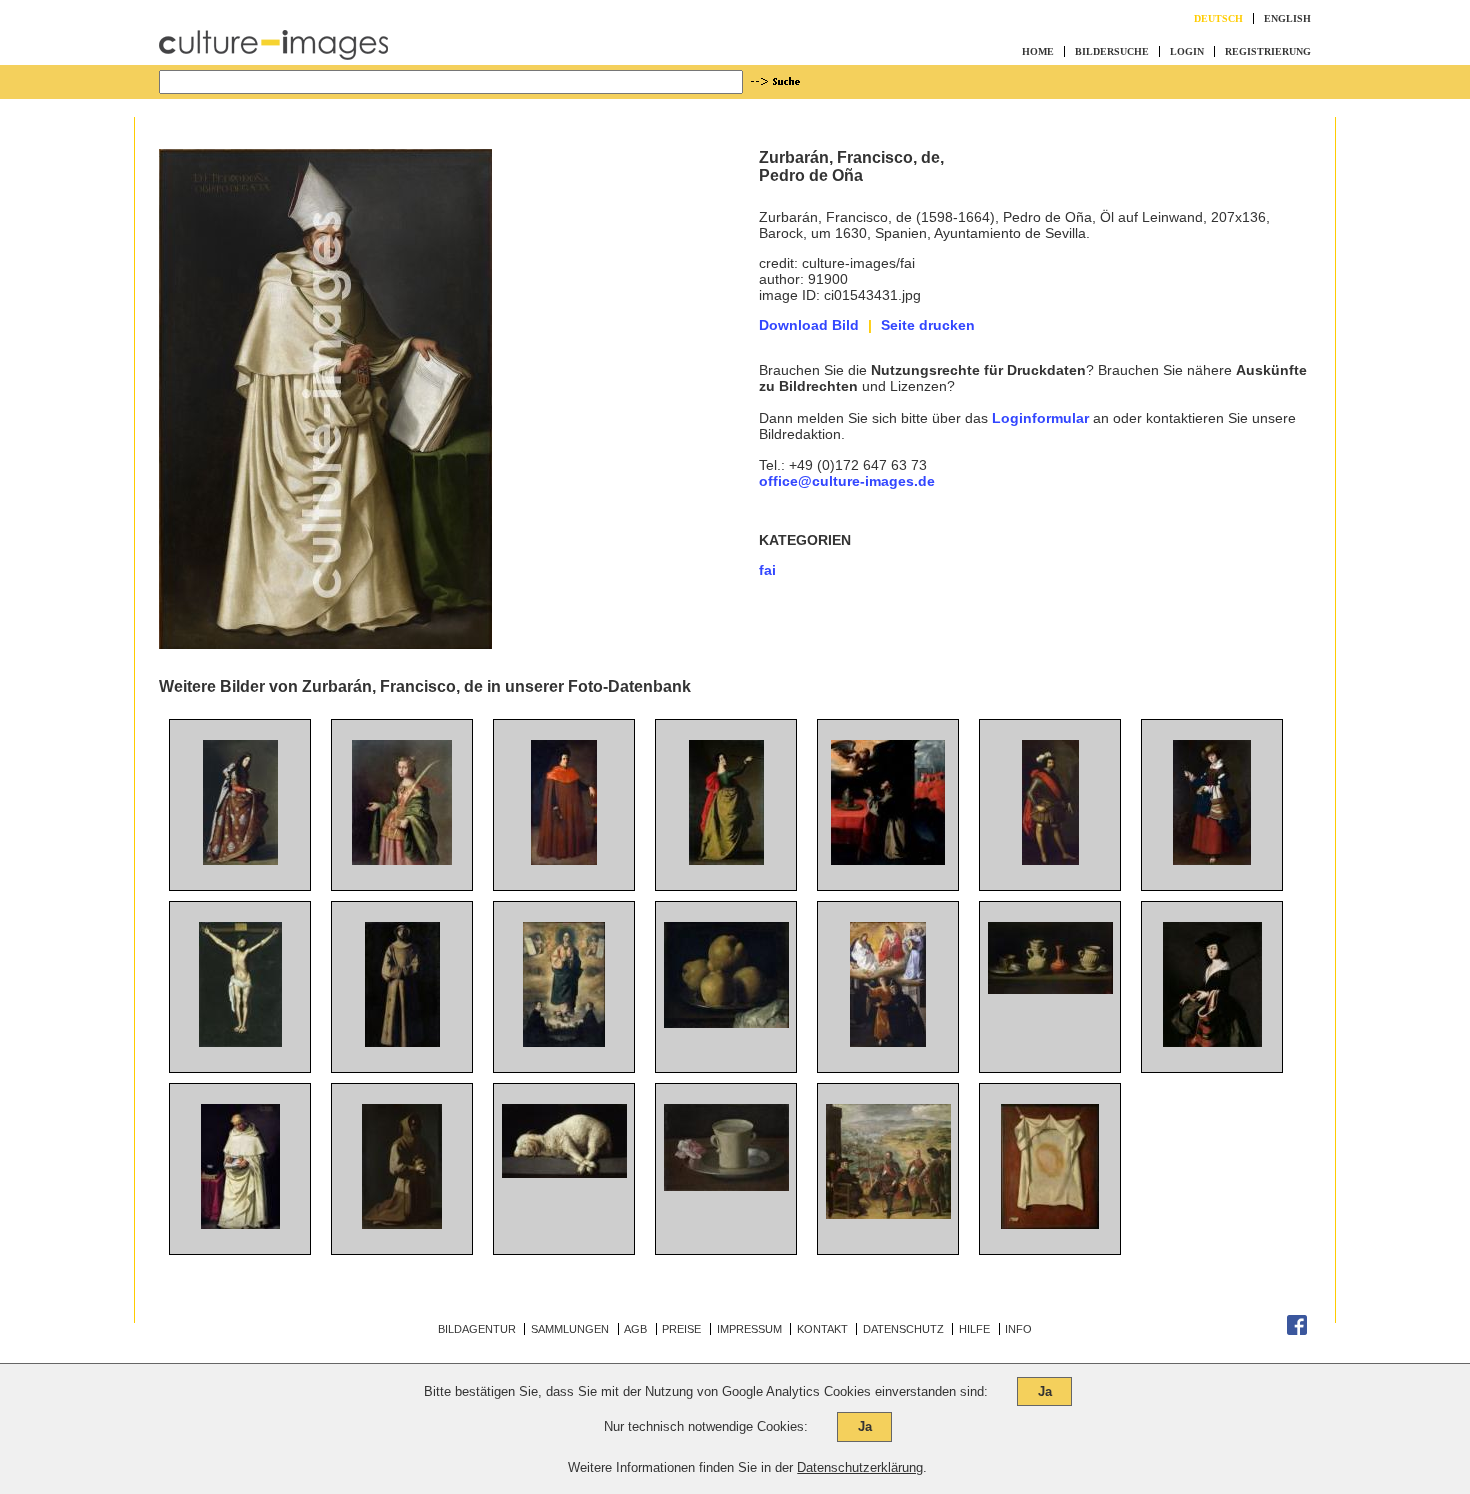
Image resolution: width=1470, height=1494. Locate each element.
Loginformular (1040, 418)
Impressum (749, 1329)
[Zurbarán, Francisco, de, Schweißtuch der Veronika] (1050, 1224)
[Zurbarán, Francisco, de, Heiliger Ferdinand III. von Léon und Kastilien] (1050, 860)
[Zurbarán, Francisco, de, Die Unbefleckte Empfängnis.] (564, 1042)
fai (767, 570)
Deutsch (1218, 18)
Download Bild (809, 325)
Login (1187, 51)
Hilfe (974, 1329)
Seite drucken (928, 325)
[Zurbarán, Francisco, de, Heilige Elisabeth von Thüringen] (402, 860)
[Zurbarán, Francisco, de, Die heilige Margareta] (1212, 860)
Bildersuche (1112, 51)
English (1287, 18)
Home (1038, 51)
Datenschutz (903, 1329)
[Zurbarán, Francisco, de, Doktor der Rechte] (564, 860)
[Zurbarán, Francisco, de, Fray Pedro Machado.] (240, 1224)
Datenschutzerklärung (860, 1467)
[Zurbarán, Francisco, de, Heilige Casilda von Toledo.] (240, 860)
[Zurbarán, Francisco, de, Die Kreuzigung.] (240, 1042)
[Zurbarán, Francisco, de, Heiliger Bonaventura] (888, 860)
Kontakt (822, 1329)
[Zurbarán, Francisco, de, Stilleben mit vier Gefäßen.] (1050, 989)
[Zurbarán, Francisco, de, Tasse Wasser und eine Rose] (726, 1186)
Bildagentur (477, 1329)
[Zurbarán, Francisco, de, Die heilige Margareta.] (1212, 1042)
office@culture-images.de (847, 481)
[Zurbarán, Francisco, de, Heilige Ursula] (726, 860)
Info (1018, 1329)
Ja (1045, 1391)
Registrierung (1268, 51)
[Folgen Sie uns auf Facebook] (1297, 1331)
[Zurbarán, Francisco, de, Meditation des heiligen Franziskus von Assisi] (402, 1224)
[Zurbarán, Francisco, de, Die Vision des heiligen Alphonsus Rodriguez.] (888, 1042)
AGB (635, 1329)
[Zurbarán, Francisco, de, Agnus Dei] (564, 1173)
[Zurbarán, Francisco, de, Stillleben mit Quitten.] (726, 1023)
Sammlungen (570, 1329)
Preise (681, 1329)
